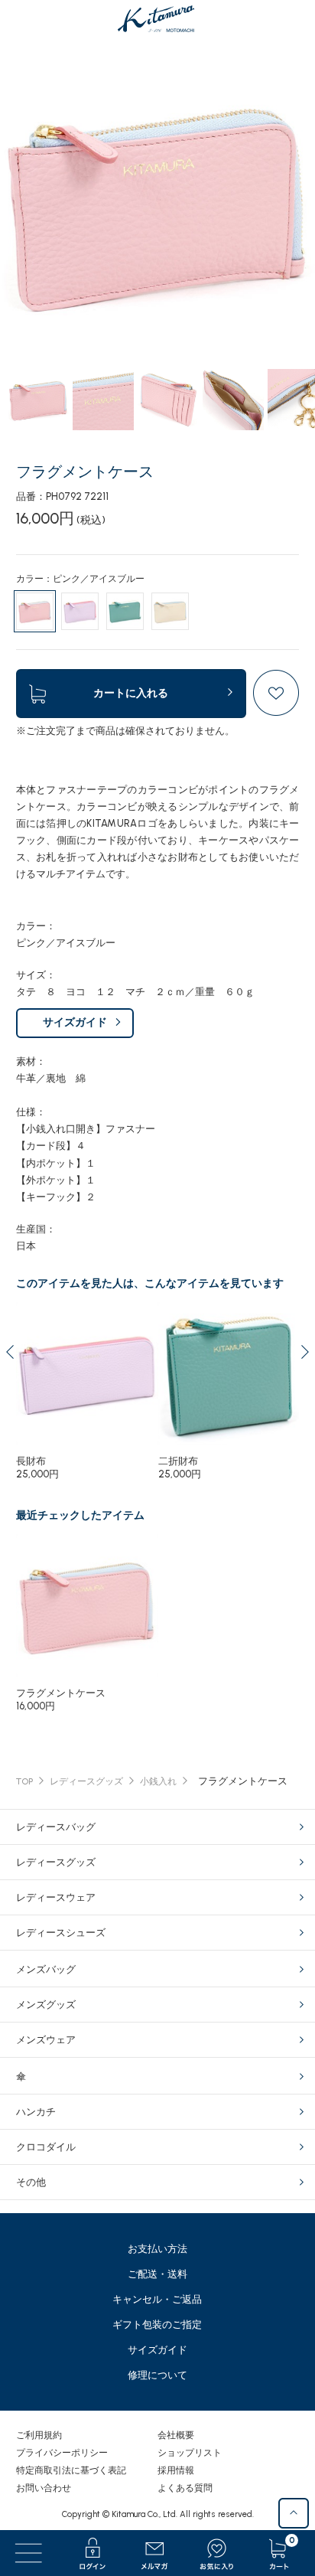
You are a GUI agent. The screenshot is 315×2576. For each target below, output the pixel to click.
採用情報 (176, 2470)
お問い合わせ (44, 2488)
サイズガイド (75, 1022)
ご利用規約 (39, 2435)
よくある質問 (185, 2488)
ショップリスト (190, 2453)
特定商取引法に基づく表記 (71, 2470)
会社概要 (176, 2435)
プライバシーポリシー (62, 2453)
